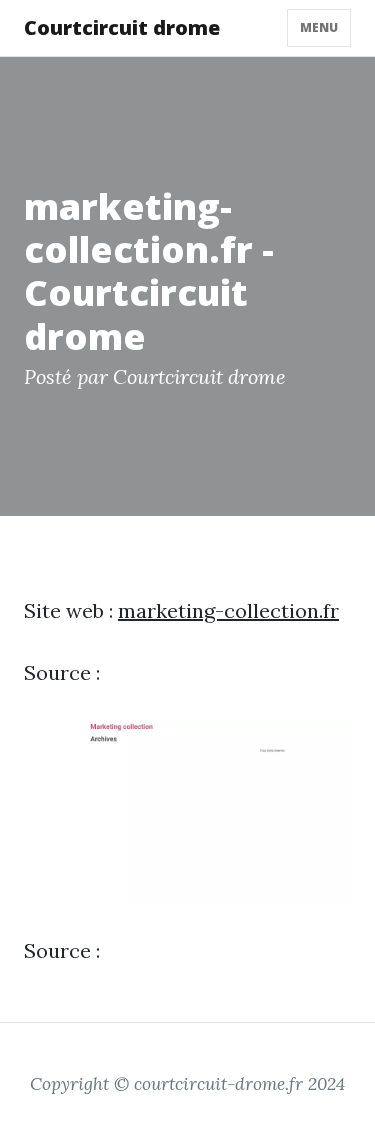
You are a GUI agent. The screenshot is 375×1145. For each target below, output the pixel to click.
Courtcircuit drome (122, 27)
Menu (319, 27)
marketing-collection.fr (228, 610)
